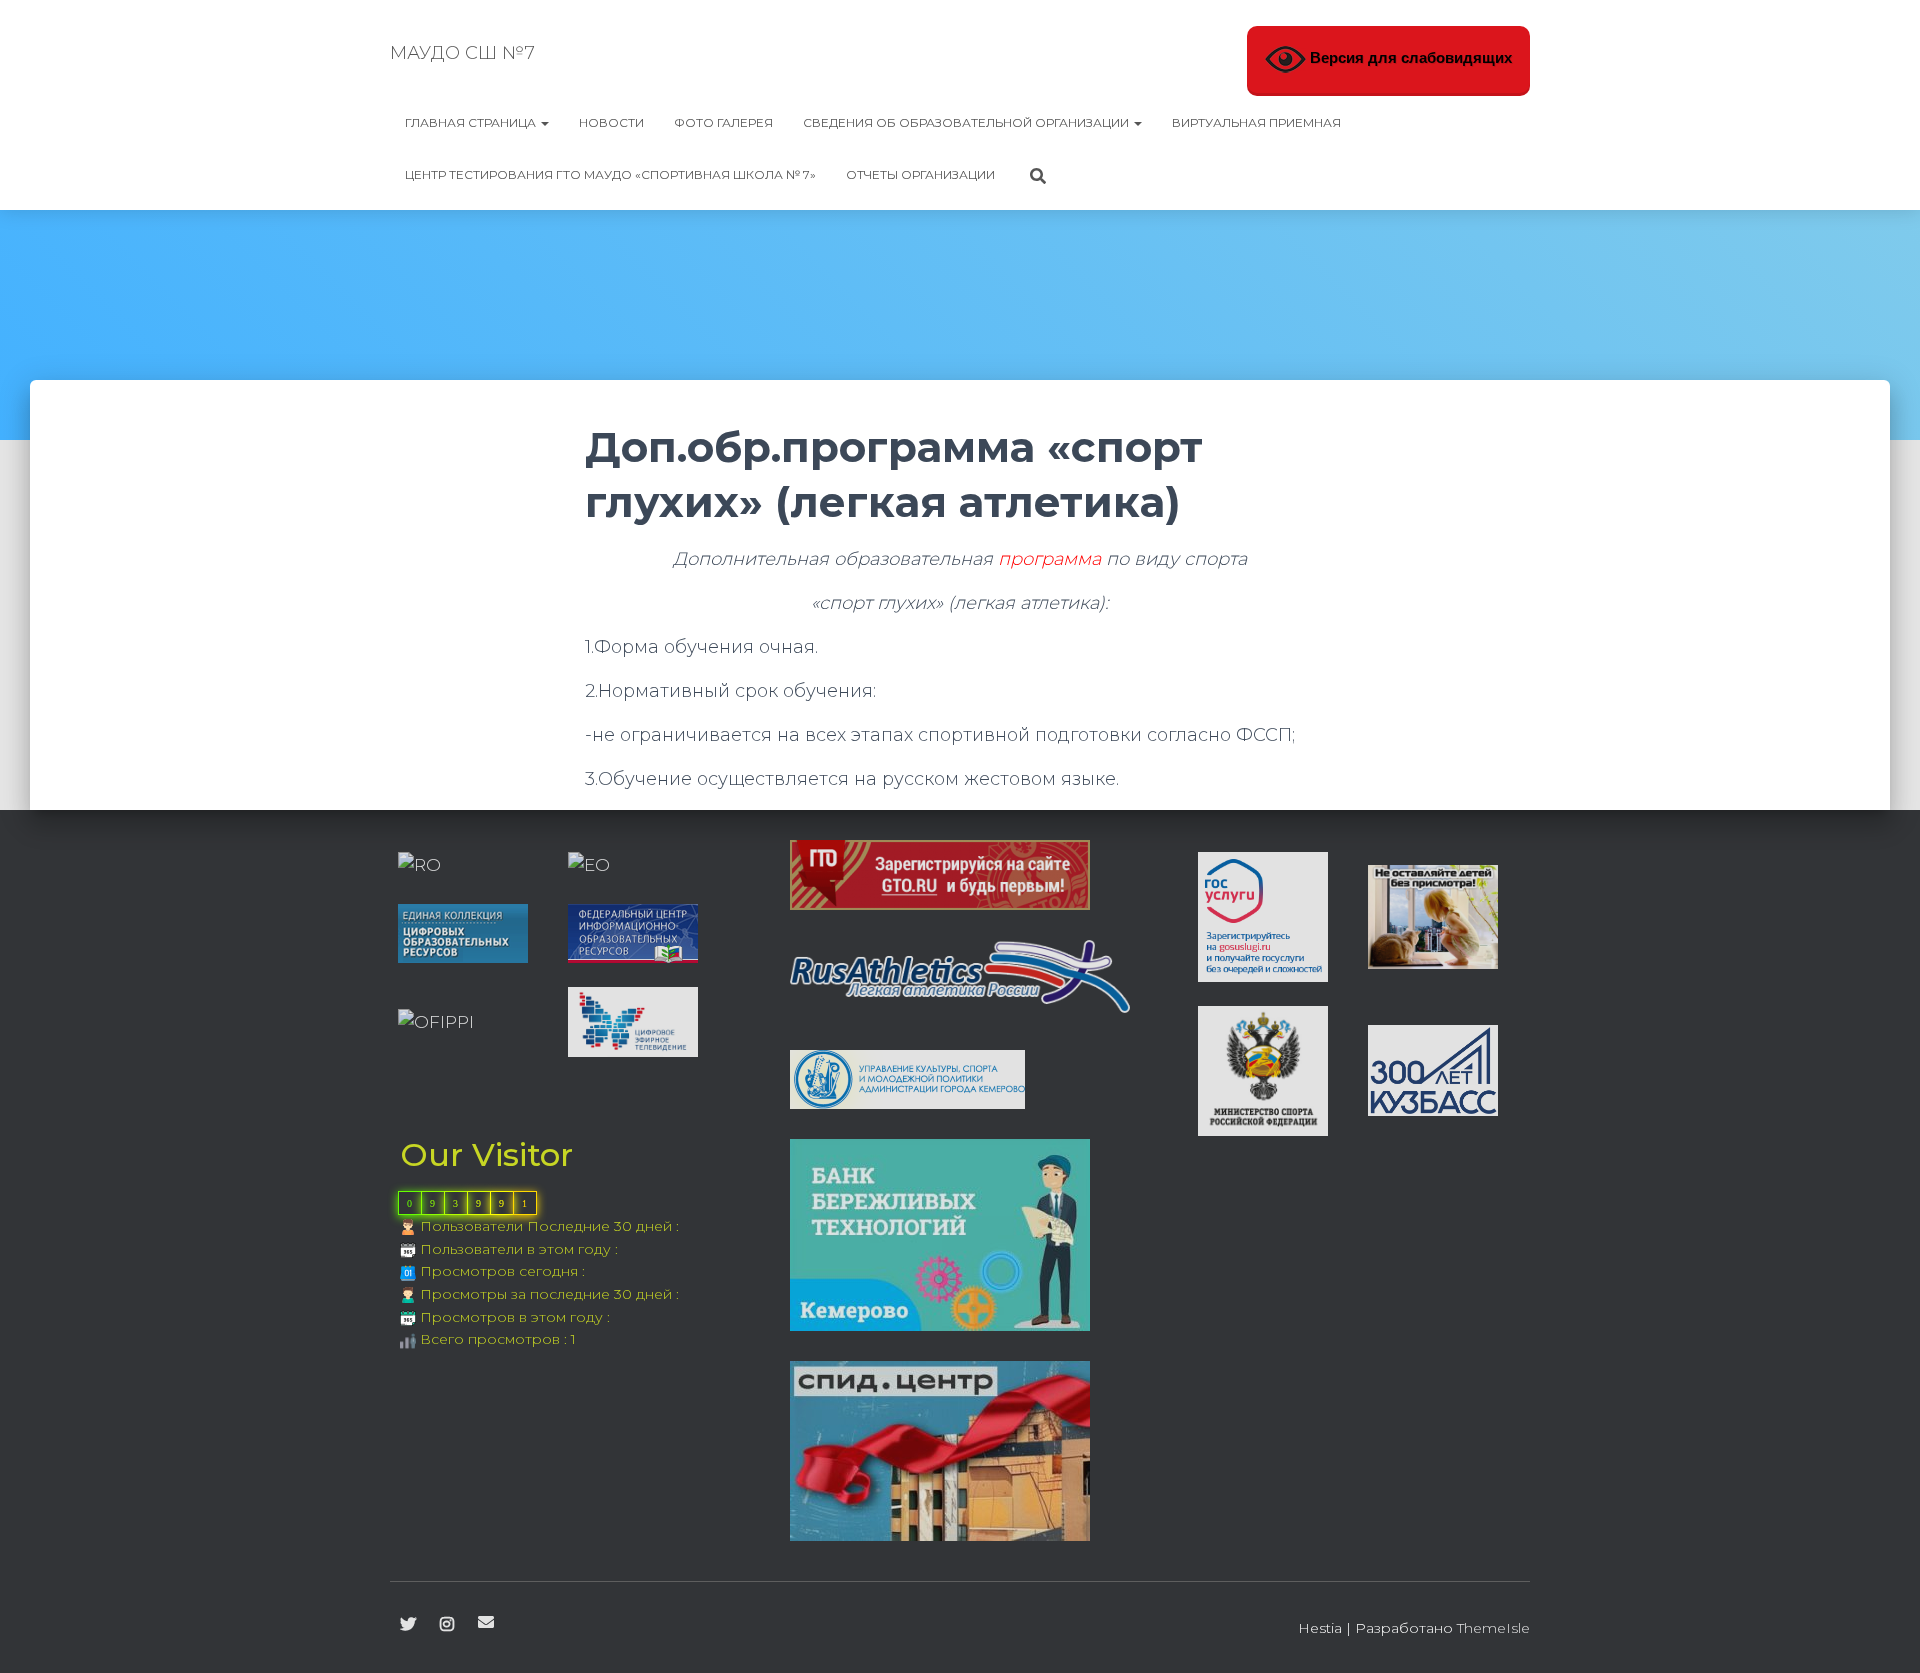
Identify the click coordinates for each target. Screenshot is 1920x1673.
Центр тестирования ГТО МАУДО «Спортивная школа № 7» (610, 174)
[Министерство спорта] (1263, 1069)
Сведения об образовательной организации (967, 122)
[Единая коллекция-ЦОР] (463, 932)
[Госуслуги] (1263, 915)
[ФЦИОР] (633, 932)
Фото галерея (723, 122)
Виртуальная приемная (1256, 122)
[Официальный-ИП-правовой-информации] (436, 1021)
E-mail (486, 1622)
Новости (611, 122)
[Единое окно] (589, 865)
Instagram (447, 1625)
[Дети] (1433, 915)
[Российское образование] (419, 865)
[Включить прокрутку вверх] (1880, 1633)
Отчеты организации (920, 174)
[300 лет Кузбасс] (1433, 1069)
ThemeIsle (1493, 1628)
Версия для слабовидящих (1409, 58)
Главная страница (472, 122)
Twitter (408, 1625)
